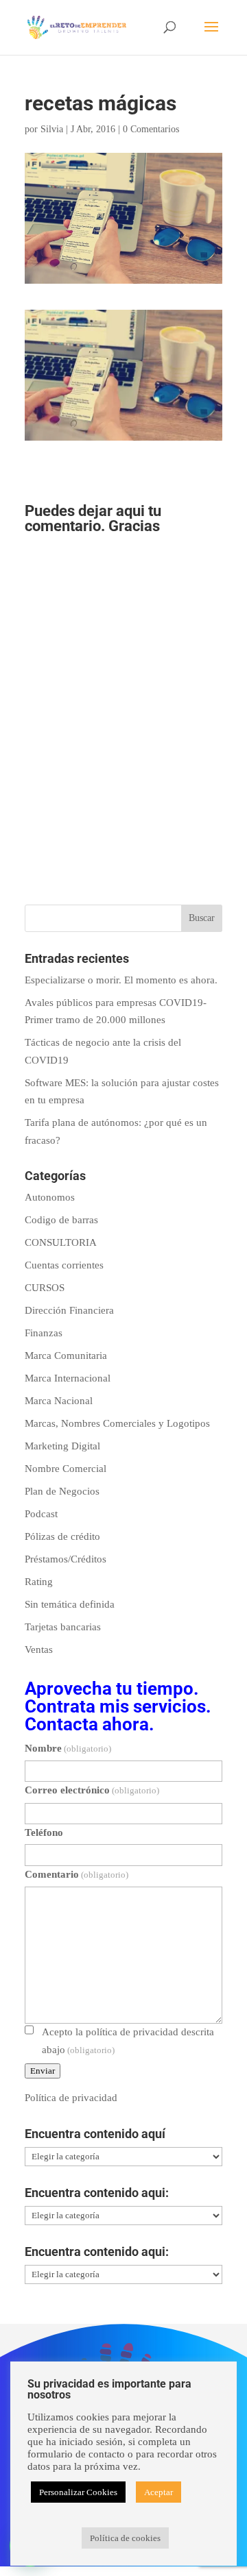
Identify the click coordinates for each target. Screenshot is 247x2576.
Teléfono (44, 1832)
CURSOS (45, 1288)
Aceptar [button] (158, 2492)
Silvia (52, 129)
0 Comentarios (151, 129)
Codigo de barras (61, 1220)
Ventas (39, 1649)
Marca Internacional (68, 1378)
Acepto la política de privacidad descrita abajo (128, 2041)
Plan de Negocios (62, 1491)
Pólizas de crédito (62, 1536)
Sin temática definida (70, 1604)
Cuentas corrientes (64, 1265)
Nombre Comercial (66, 1469)
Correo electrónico (92, 1790)
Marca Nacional (59, 1401)
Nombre (68, 1748)
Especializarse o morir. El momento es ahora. (121, 980)
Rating (39, 1582)
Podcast (41, 1514)
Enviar (43, 2071)
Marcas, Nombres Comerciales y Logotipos (117, 1423)
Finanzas (44, 1333)
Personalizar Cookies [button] (78, 2492)
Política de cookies (125, 2538)
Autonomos (50, 1197)
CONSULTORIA (61, 1242)
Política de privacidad (71, 2098)
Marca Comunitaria (66, 1356)
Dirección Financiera (69, 1310)
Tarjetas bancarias (63, 1627)
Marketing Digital (62, 1446)
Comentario (77, 1874)
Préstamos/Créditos (66, 1559)
